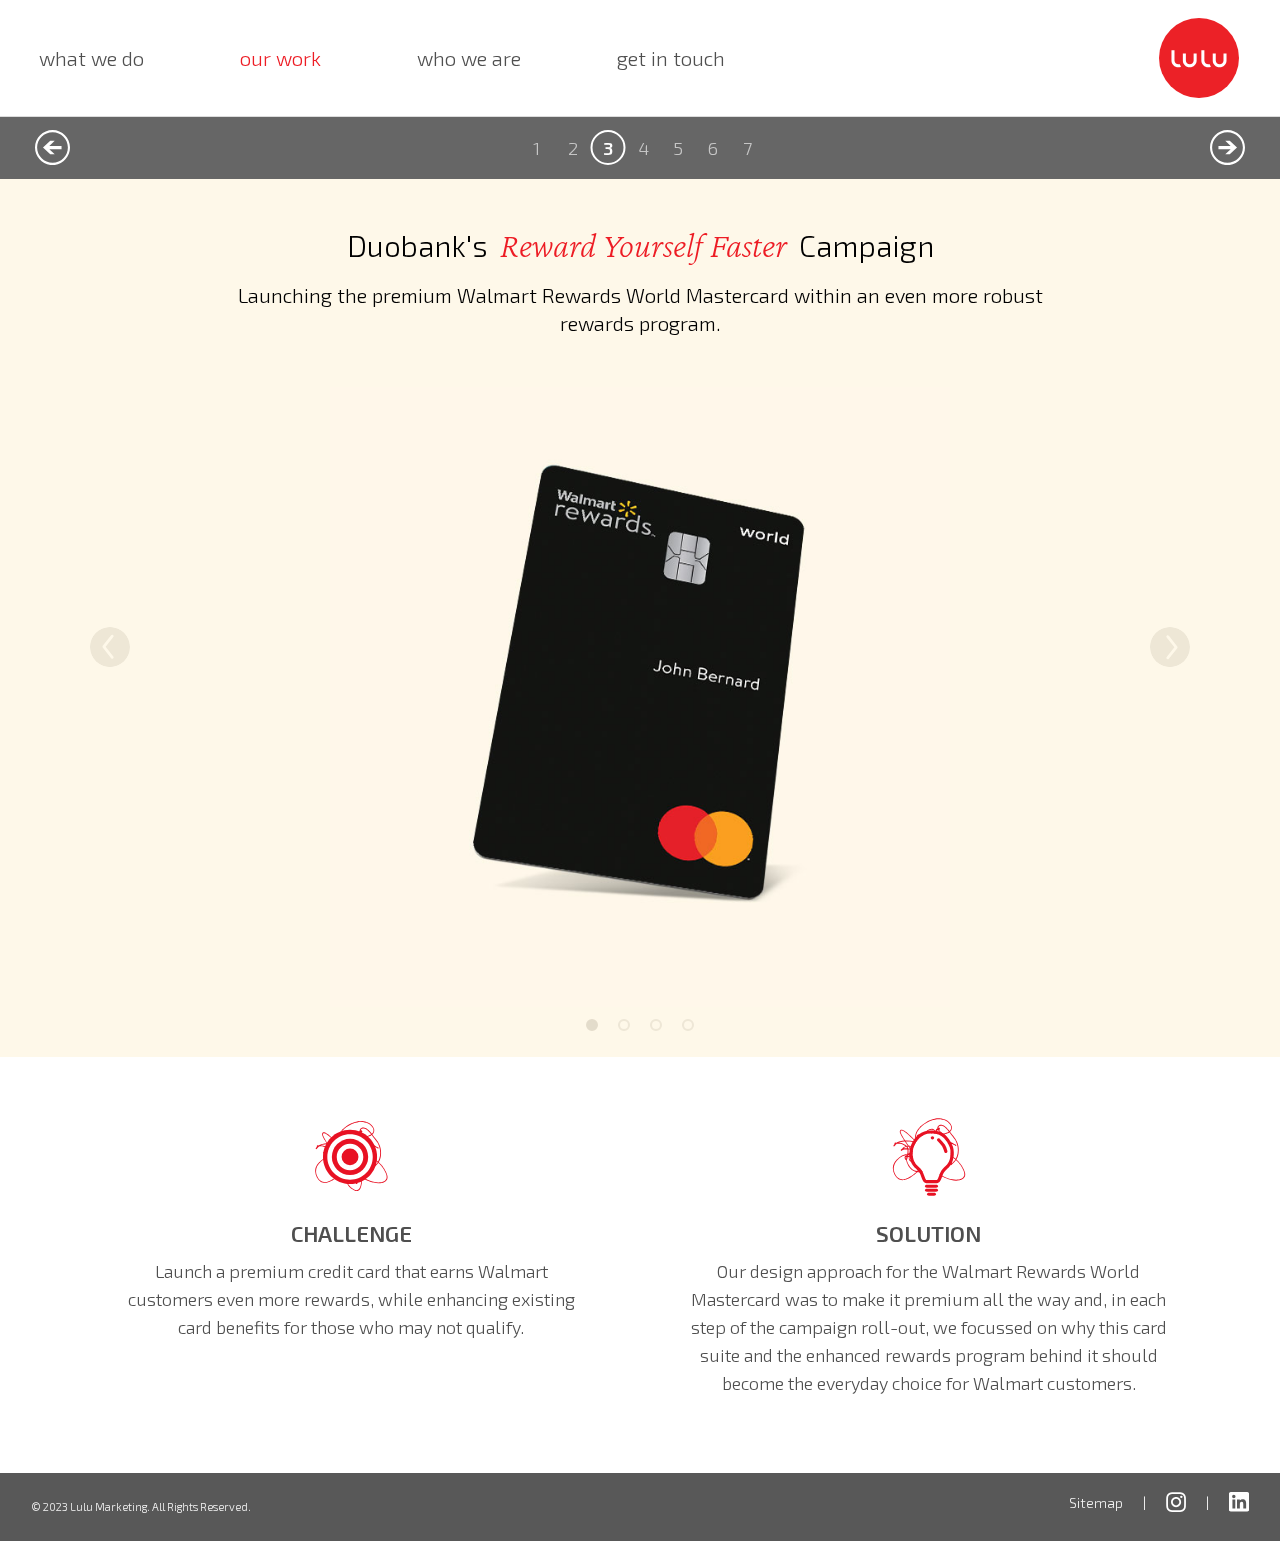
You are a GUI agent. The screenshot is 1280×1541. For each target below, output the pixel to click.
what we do (91, 58)
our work (284, 57)
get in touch (671, 58)
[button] (110, 647)
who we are (469, 58)
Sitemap (1096, 1502)
